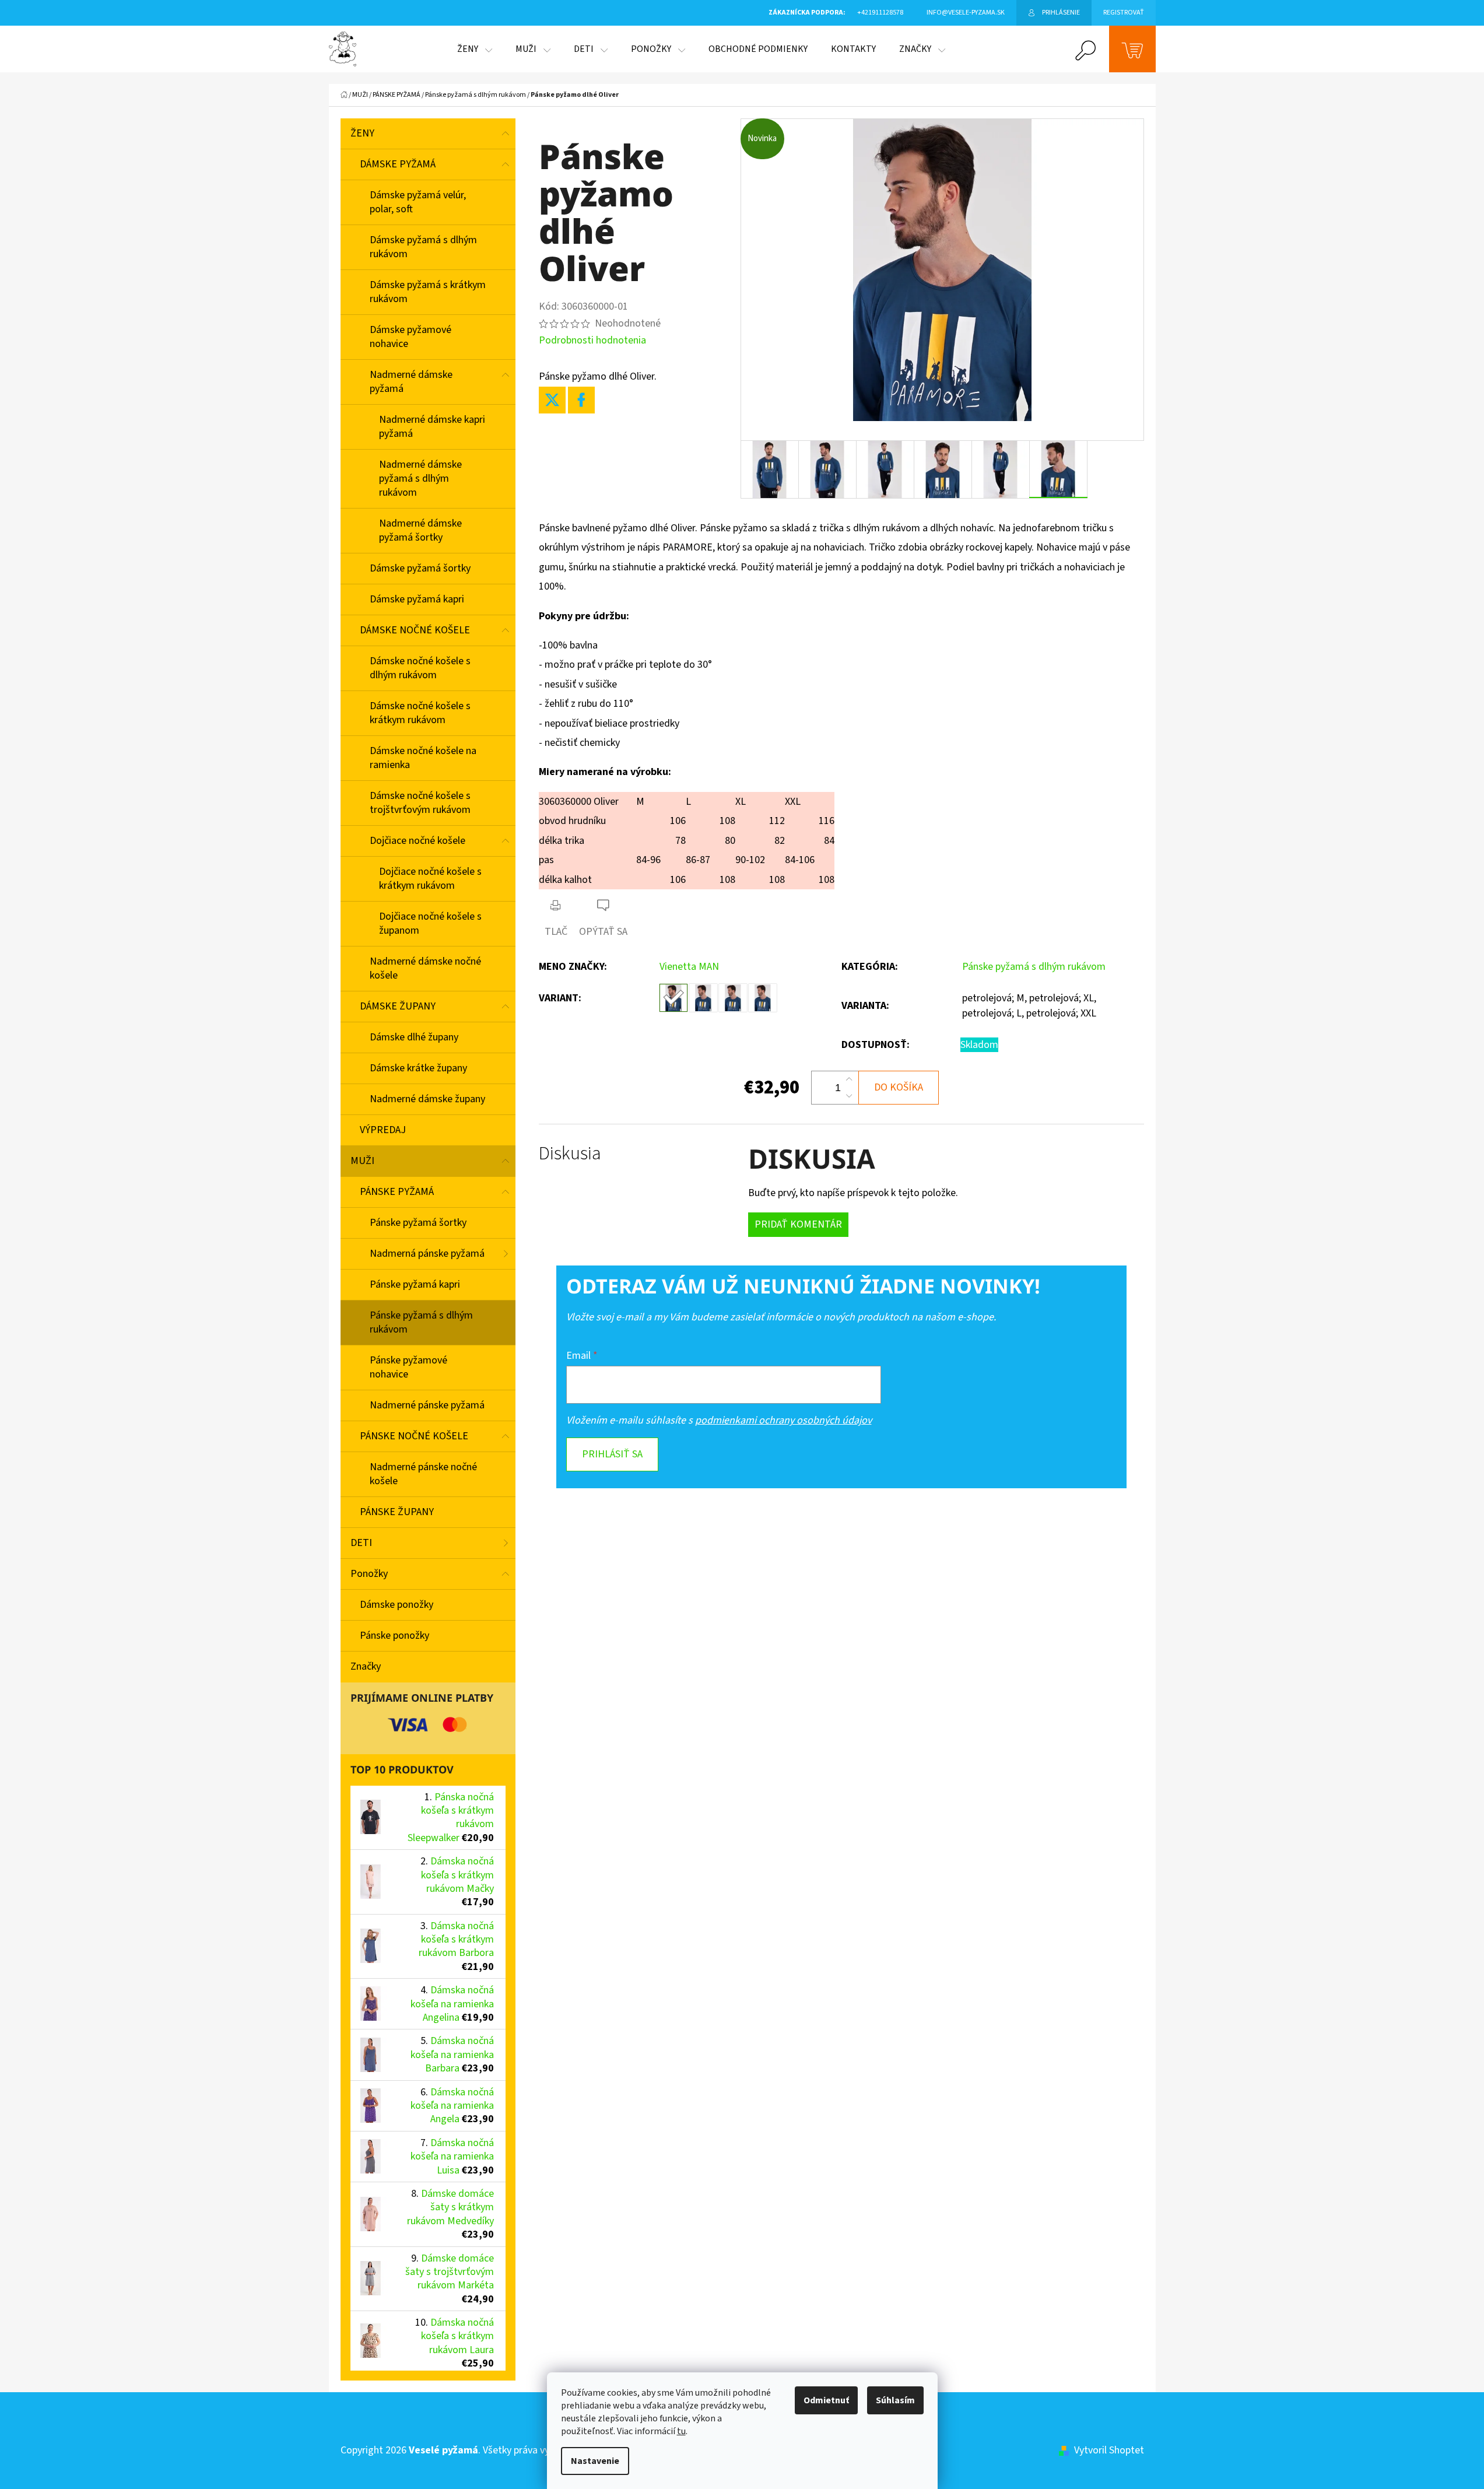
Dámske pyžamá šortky (420, 568)
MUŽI (362, 1161)
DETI (361, 1543)
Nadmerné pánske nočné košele (423, 1474)
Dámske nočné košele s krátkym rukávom (420, 713)
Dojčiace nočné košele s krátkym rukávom (430, 879)
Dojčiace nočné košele (418, 841)
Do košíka (899, 1087)
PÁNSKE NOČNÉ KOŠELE (414, 1436)
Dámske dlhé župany (414, 1037)
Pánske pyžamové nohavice (408, 1367)
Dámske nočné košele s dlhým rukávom (420, 668)
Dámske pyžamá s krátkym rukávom (428, 292)
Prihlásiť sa (612, 1454)
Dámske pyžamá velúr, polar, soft (418, 202)
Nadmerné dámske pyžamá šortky (420, 530)
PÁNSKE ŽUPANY (397, 1512)
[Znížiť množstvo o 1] (849, 1096)
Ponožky (369, 1574)
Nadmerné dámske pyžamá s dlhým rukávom (420, 478)
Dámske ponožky (397, 1605)
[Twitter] (552, 400)
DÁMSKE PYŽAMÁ (398, 164)
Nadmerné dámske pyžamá (411, 382)
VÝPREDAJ (383, 1130)
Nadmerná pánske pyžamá (427, 1254)
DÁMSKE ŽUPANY (398, 1006)
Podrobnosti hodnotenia (592, 340)
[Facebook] (581, 400)
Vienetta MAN (689, 967)
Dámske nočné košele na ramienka (423, 758)
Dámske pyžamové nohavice (411, 337)
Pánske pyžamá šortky (418, 1223)
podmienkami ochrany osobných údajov (783, 1420)
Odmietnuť (826, 2400)
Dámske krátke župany (418, 1068)
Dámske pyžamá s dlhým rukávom (423, 247)
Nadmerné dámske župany (427, 1099)
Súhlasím (895, 2400)
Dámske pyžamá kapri (417, 599)
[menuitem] (475, 49)
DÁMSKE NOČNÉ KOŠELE (415, 630)
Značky (366, 1666)
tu (681, 2431)
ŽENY (362, 133)
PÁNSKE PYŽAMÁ (397, 1192)
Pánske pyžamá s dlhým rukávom (421, 1322)
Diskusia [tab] (570, 1154)
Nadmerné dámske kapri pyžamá (432, 427)
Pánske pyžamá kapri (415, 1284)
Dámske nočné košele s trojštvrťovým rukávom (420, 803)
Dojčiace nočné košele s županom (430, 923)
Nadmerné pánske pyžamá (427, 1405)
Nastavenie (595, 2461)
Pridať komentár (798, 1224)
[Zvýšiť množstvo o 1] (849, 1079)
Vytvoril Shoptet (1109, 2450)
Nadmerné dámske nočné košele (425, 968)
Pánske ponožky (394, 1636)
